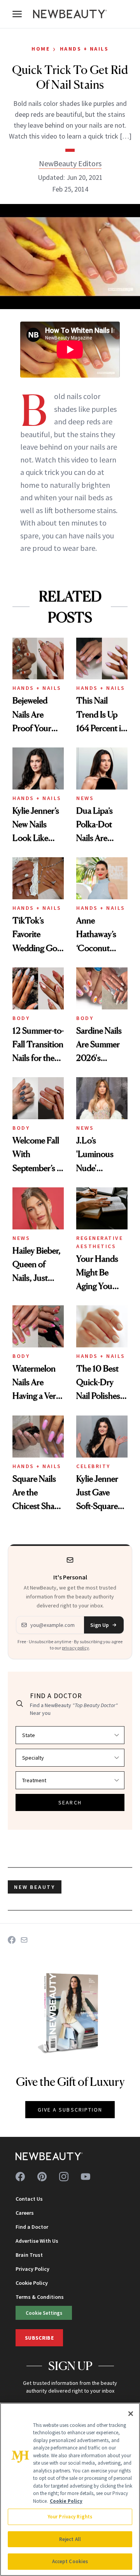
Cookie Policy (32, 2283)
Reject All (70, 2539)
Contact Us (29, 2199)
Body (21, 1018)
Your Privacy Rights (70, 2517)
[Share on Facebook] (12, 1940)
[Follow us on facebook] (20, 2177)
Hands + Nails (84, 49)
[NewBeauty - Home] (70, 14)
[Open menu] (17, 14)
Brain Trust (29, 2255)
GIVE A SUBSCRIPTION (70, 2110)
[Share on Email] (24, 1940)
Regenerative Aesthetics (100, 1242)
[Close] (131, 2414)
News (85, 798)
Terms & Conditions (40, 2297)
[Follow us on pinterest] (42, 2177)
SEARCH (70, 1802)
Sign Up (100, 1625)
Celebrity (93, 1466)
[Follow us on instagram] (64, 2177)
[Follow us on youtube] (86, 2177)
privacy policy (75, 1648)
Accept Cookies (70, 2561)
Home (41, 49)
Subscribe (39, 2338)
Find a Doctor (32, 2227)
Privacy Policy (32, 2269)
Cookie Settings (44, 2313)
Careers (25, 2213)
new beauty (35, 1887)
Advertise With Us (37, 2241)
